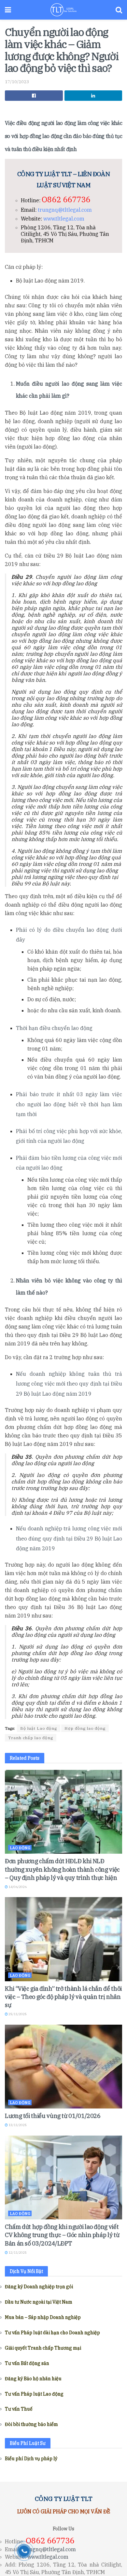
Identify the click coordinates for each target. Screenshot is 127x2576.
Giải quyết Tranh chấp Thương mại (43, 2348)
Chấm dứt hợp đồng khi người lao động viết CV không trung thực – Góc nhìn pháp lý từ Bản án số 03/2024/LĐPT (62, 2235)
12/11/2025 (17, 2253)
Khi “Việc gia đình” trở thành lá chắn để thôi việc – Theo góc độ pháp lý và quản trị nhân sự (63, 1997)
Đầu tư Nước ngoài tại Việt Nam (39, 2302)
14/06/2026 (17, 1887)
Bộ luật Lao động (39, 1728)
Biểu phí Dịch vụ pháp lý (31, 2459)
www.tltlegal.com (64, 219)
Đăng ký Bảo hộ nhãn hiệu (33, 2379)
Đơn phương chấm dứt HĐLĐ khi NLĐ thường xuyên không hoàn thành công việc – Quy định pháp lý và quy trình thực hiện (62, 1869)
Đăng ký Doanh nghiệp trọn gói (39, 2287)
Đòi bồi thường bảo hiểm (31, 2424)
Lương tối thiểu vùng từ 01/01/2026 (53, 2116)
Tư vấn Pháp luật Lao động (34, 2394)
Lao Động (20, 1848)
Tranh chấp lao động (31, 1738)
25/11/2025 (17, 2014)
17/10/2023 (17, 82)
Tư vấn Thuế (19, 2409)
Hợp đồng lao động (85, 1728)
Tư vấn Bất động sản (27, 2363)
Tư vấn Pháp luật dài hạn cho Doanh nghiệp (52, 2333)
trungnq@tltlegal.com (65, 210)
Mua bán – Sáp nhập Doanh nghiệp (43, 2317)
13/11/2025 (17, 2125)
